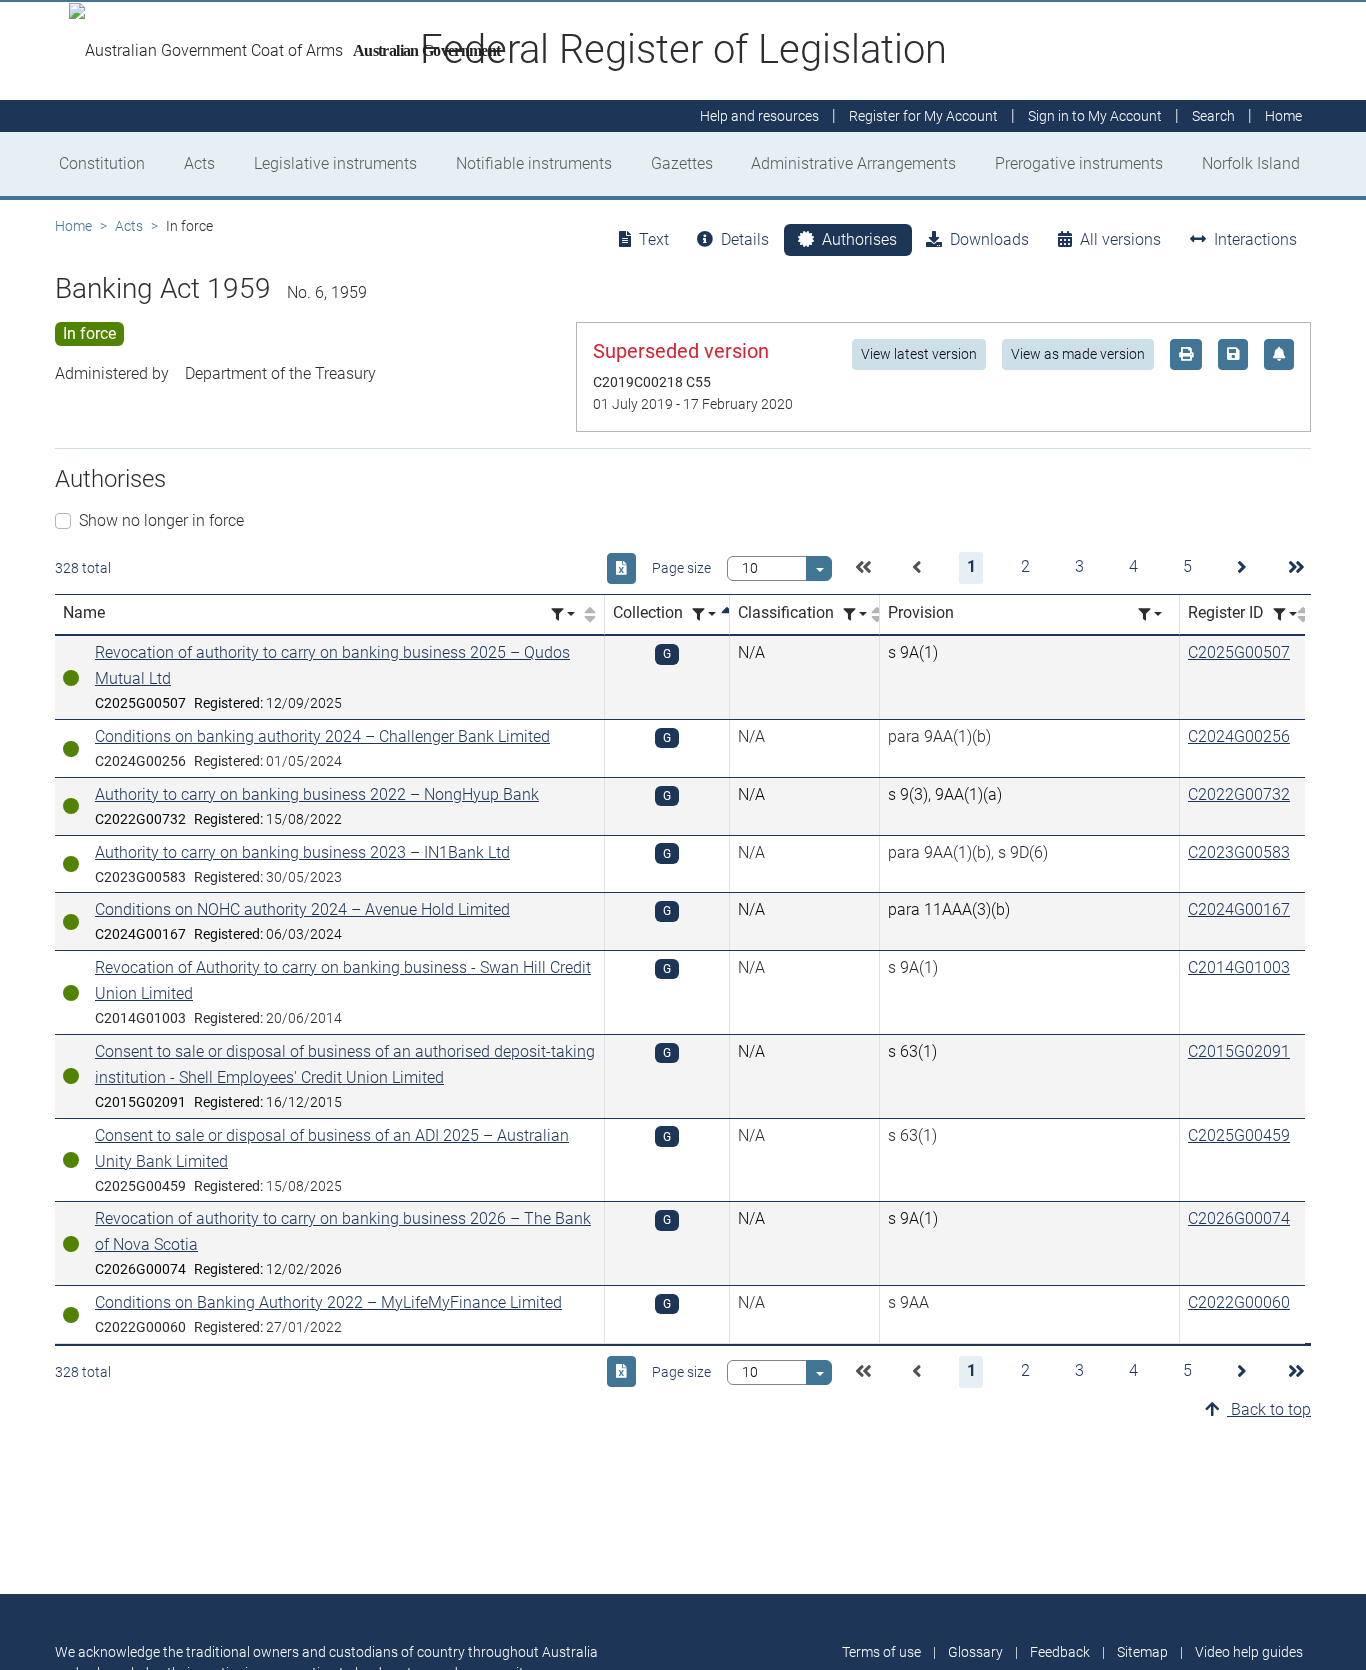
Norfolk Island (1251, 163)
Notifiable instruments (534, 163)
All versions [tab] (1120, 239)
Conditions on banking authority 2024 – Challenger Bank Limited (322, 736)
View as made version (1078, 354)
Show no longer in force (161, 520)
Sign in (1095, 116)
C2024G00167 (1239, 909)
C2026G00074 (1239, 1218)
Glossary (975, 1652)
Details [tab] (745, 239)
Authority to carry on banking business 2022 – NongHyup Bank (317, 794)
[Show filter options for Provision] (1150, 614)
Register (923, 116)
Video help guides (1249, 1652)
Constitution (102, 163)
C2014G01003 (1239, 967)
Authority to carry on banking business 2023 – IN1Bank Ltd (302, 852)
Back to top (1269, 1409)
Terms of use (881, 1652)
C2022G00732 (1239, 794)
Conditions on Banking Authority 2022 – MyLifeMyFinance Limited (328, 1302)
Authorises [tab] (859, 239)
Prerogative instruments (1079, 163)
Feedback (1060, 1652)
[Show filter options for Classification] (855, 614)
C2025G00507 (1239, 652)
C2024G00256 (1239, 736)
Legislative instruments (335, 163)
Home (73, 226)
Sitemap (1142, 1652)
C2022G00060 (1239, 1302)
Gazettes (682, 163)
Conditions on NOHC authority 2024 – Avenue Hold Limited (302, 909)
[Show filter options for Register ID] (1285, 614)
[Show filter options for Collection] (704, 614)
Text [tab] (654, 239)
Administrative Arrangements (853, 163)
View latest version (919, 354)
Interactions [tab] (1255, 239)
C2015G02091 (1239, 1051)
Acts (199, 163)
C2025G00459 (1239, 1135)
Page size (681, 568)
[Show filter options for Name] (563, 614)
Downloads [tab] (989, 239)
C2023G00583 (1239, 852)
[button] (863, 568)
